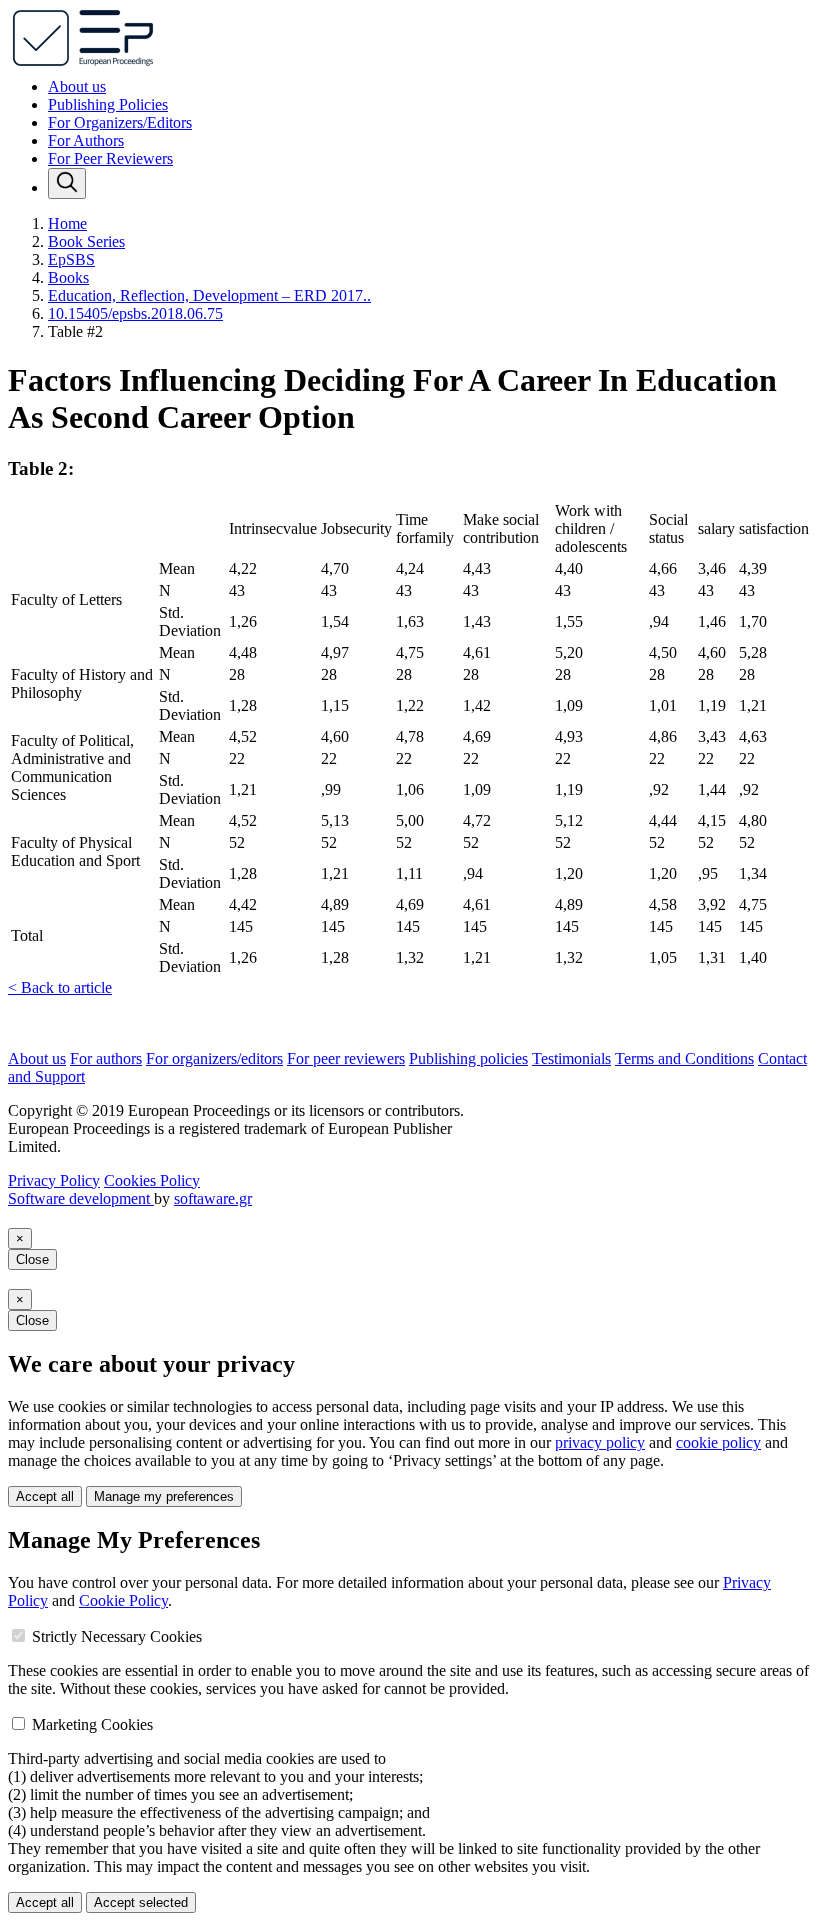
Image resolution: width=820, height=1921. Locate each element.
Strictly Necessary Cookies (117, 1636)
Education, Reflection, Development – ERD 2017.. (209, 295)
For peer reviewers (346, 1058)
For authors (106, 1058)
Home (67, 223)
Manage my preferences (164, 1496)
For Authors (86, 140)
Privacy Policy (54, 1180)
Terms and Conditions (684, 1058)
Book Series (86, 241)
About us (77, 86)
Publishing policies (468, 1058)
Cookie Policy (123, 1600)
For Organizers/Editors (120, 122)
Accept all (45, 1496)
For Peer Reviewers (110, 158)
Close (32, 1259)
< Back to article (60, 987)
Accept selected (141, 1902)
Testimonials (571, 1058)
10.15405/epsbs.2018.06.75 (135, 313)
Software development (81, 1198)
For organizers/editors (214, 1058)
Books (68, 277)
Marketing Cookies (92, 1724)
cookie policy (718, 1442)
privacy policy (600, 1442)
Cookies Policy (152, 1180)
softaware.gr (213, 1198)
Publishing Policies (108, 104)
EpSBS (71, 259)
